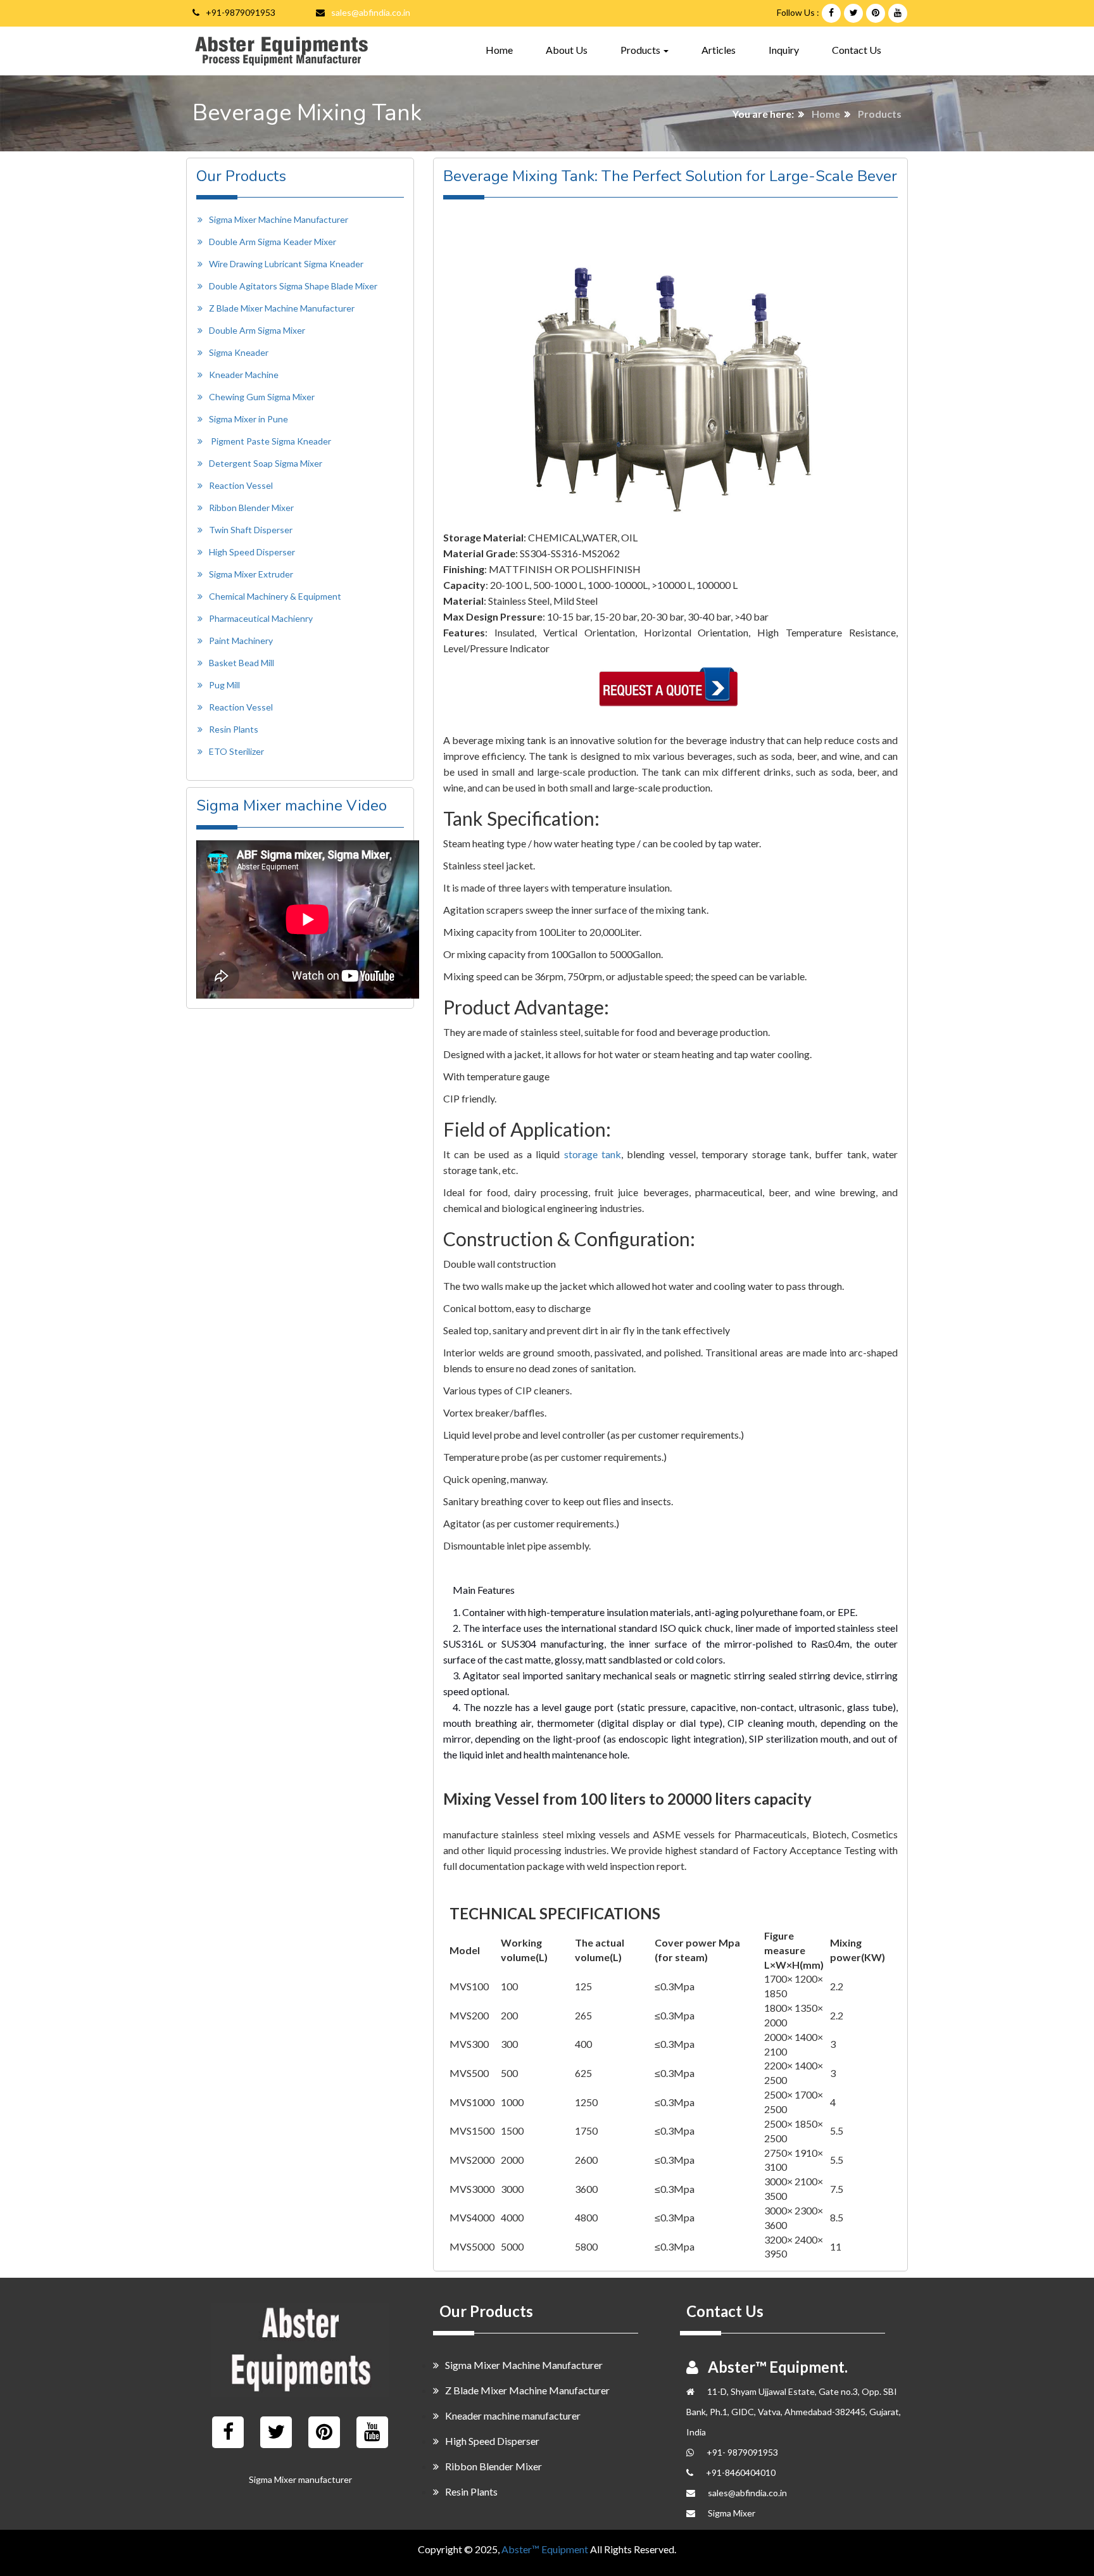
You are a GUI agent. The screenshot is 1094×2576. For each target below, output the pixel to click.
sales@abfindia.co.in (371, 12)
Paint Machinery (241, 641)
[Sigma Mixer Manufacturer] (300, 2350)
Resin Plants (234, 729)
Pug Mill (224, 685)
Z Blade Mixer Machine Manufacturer (282, 308)
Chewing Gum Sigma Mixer (262, 397)
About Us (567, 50)
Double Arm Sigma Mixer (257, 330)
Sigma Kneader (239, 352)
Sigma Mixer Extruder (251, 574)
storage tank (593, 1154)
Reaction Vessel (241, 485)
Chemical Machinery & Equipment (275, 596)
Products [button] (641, 50)
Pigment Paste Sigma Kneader (271, 441)
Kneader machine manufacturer (513, 2415)
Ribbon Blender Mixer (251, 508)
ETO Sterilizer (236, 751)
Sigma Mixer (732, 2513)
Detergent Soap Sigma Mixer (266, 463)
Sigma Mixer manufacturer (300, 2479)
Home (499, 49)
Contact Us (857, 50)
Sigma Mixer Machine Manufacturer (279, 219)
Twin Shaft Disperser (251, 530)
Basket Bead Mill (242, 663)
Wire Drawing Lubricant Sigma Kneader (286, 264)
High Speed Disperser (252, 552)
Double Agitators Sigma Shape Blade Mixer (293, 286)
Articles (719, 50)
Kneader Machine (244, 375)
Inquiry (784, 50)
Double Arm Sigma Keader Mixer (273, 242)
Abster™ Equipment (545, 2549)
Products (880, 114)
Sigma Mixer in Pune (248, 419)
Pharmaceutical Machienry (261, 618)
